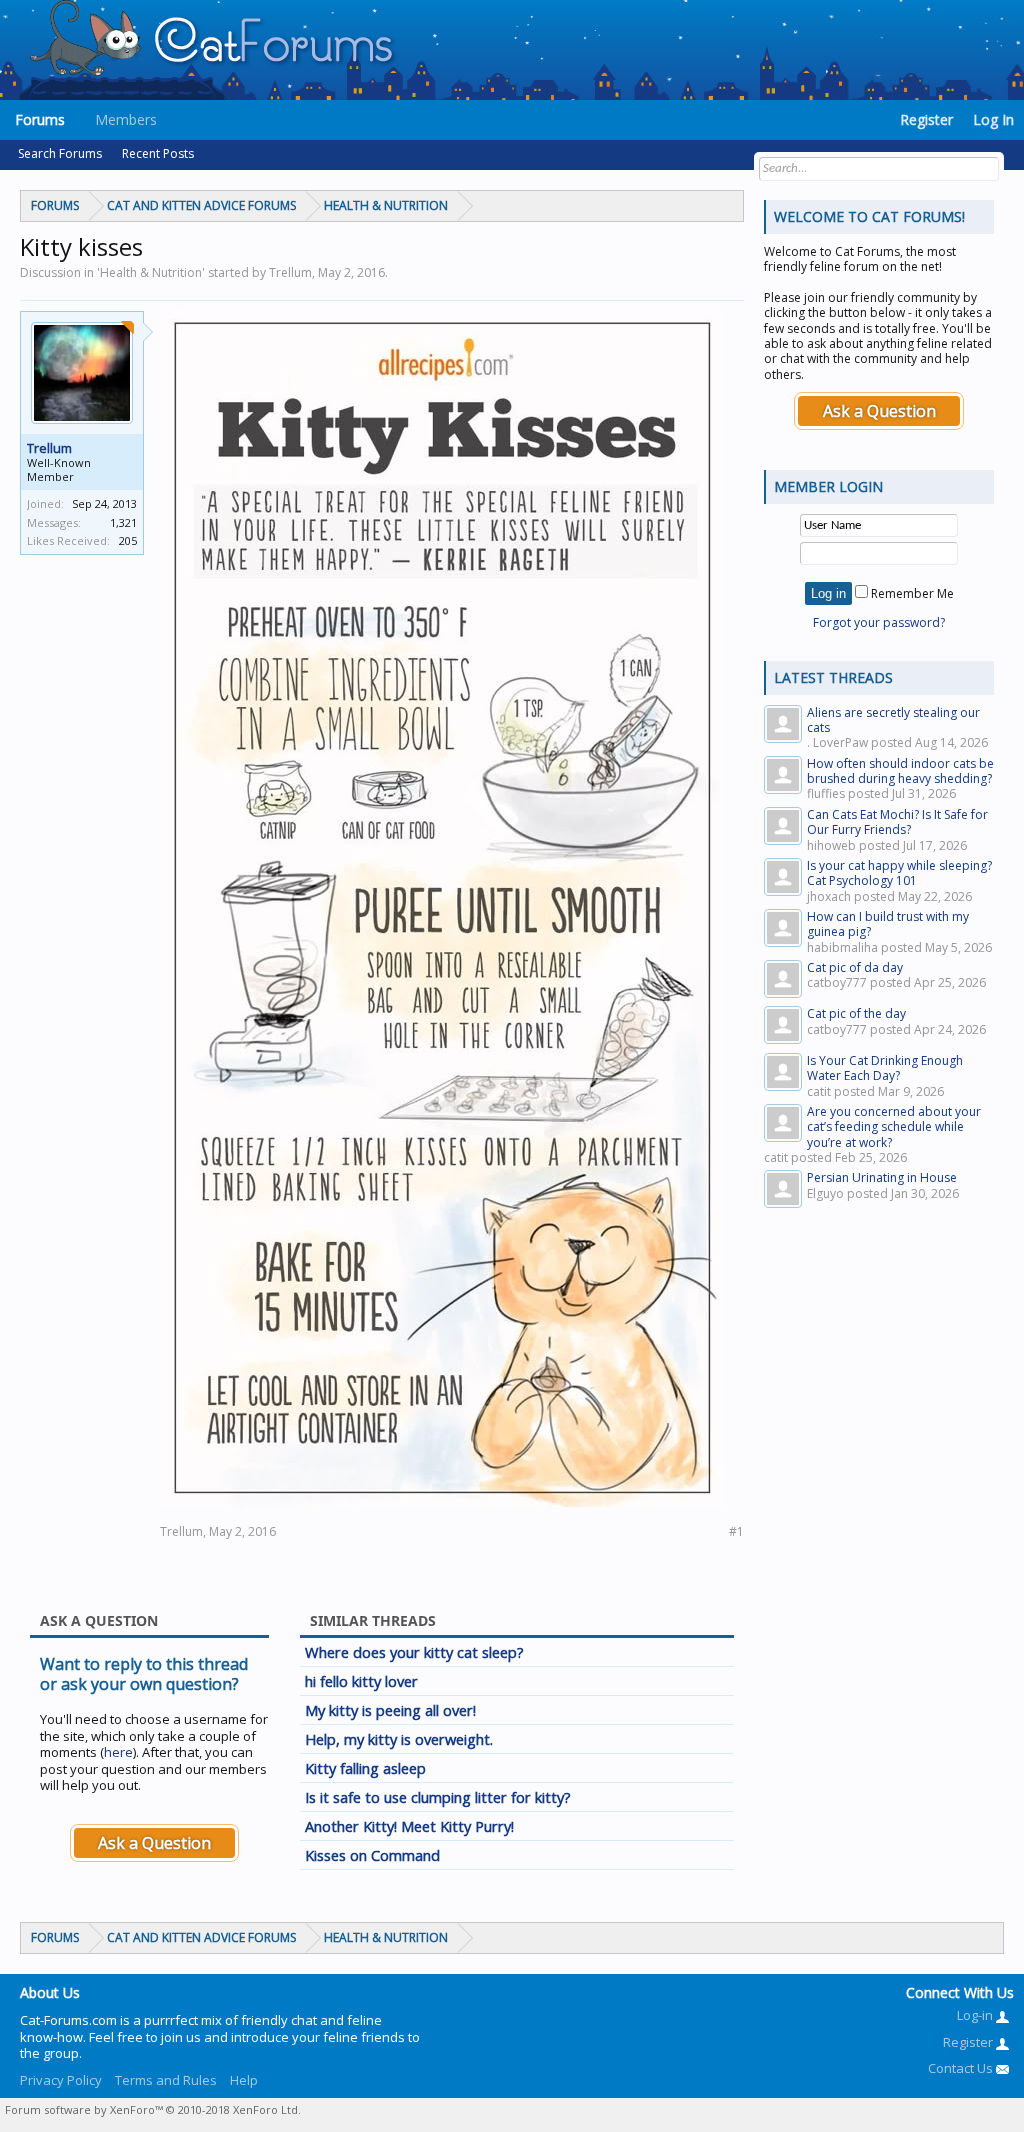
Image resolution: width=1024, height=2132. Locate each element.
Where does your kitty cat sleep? (414, 1652)
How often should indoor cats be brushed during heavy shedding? (900, 771)
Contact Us (962, 2068)
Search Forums (60, 153)
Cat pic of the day (856, 1013)
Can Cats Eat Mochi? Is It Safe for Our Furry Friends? (897, 822)
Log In (993, 119)
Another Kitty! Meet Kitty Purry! (409, 1826)
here (118, 1752)
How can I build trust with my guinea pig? (888, 924)
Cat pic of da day (855, 967)
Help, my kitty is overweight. (399, 1739)
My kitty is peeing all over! (390, 1710)
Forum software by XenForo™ (153, 2109)
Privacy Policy (61, 2080)
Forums (40, 119)
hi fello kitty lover (361, 1681)
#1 (736, 1531)
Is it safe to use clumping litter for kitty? (438, 1797)
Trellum (49, 448)
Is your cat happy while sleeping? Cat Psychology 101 (899, 873)
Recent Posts (158, 153)
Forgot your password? (879, 622)
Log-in (976, 2015)
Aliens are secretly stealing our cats (893, 720)
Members (126, 119)
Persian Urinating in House (882, 1177)
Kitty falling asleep (365, 1768)
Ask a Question (154, 1843)
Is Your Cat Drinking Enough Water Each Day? (885, 1068)
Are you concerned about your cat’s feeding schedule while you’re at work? (894, 1127)
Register (926, 119)
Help (244, 2080)
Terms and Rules (166, 2080)
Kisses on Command (372, 1855)
